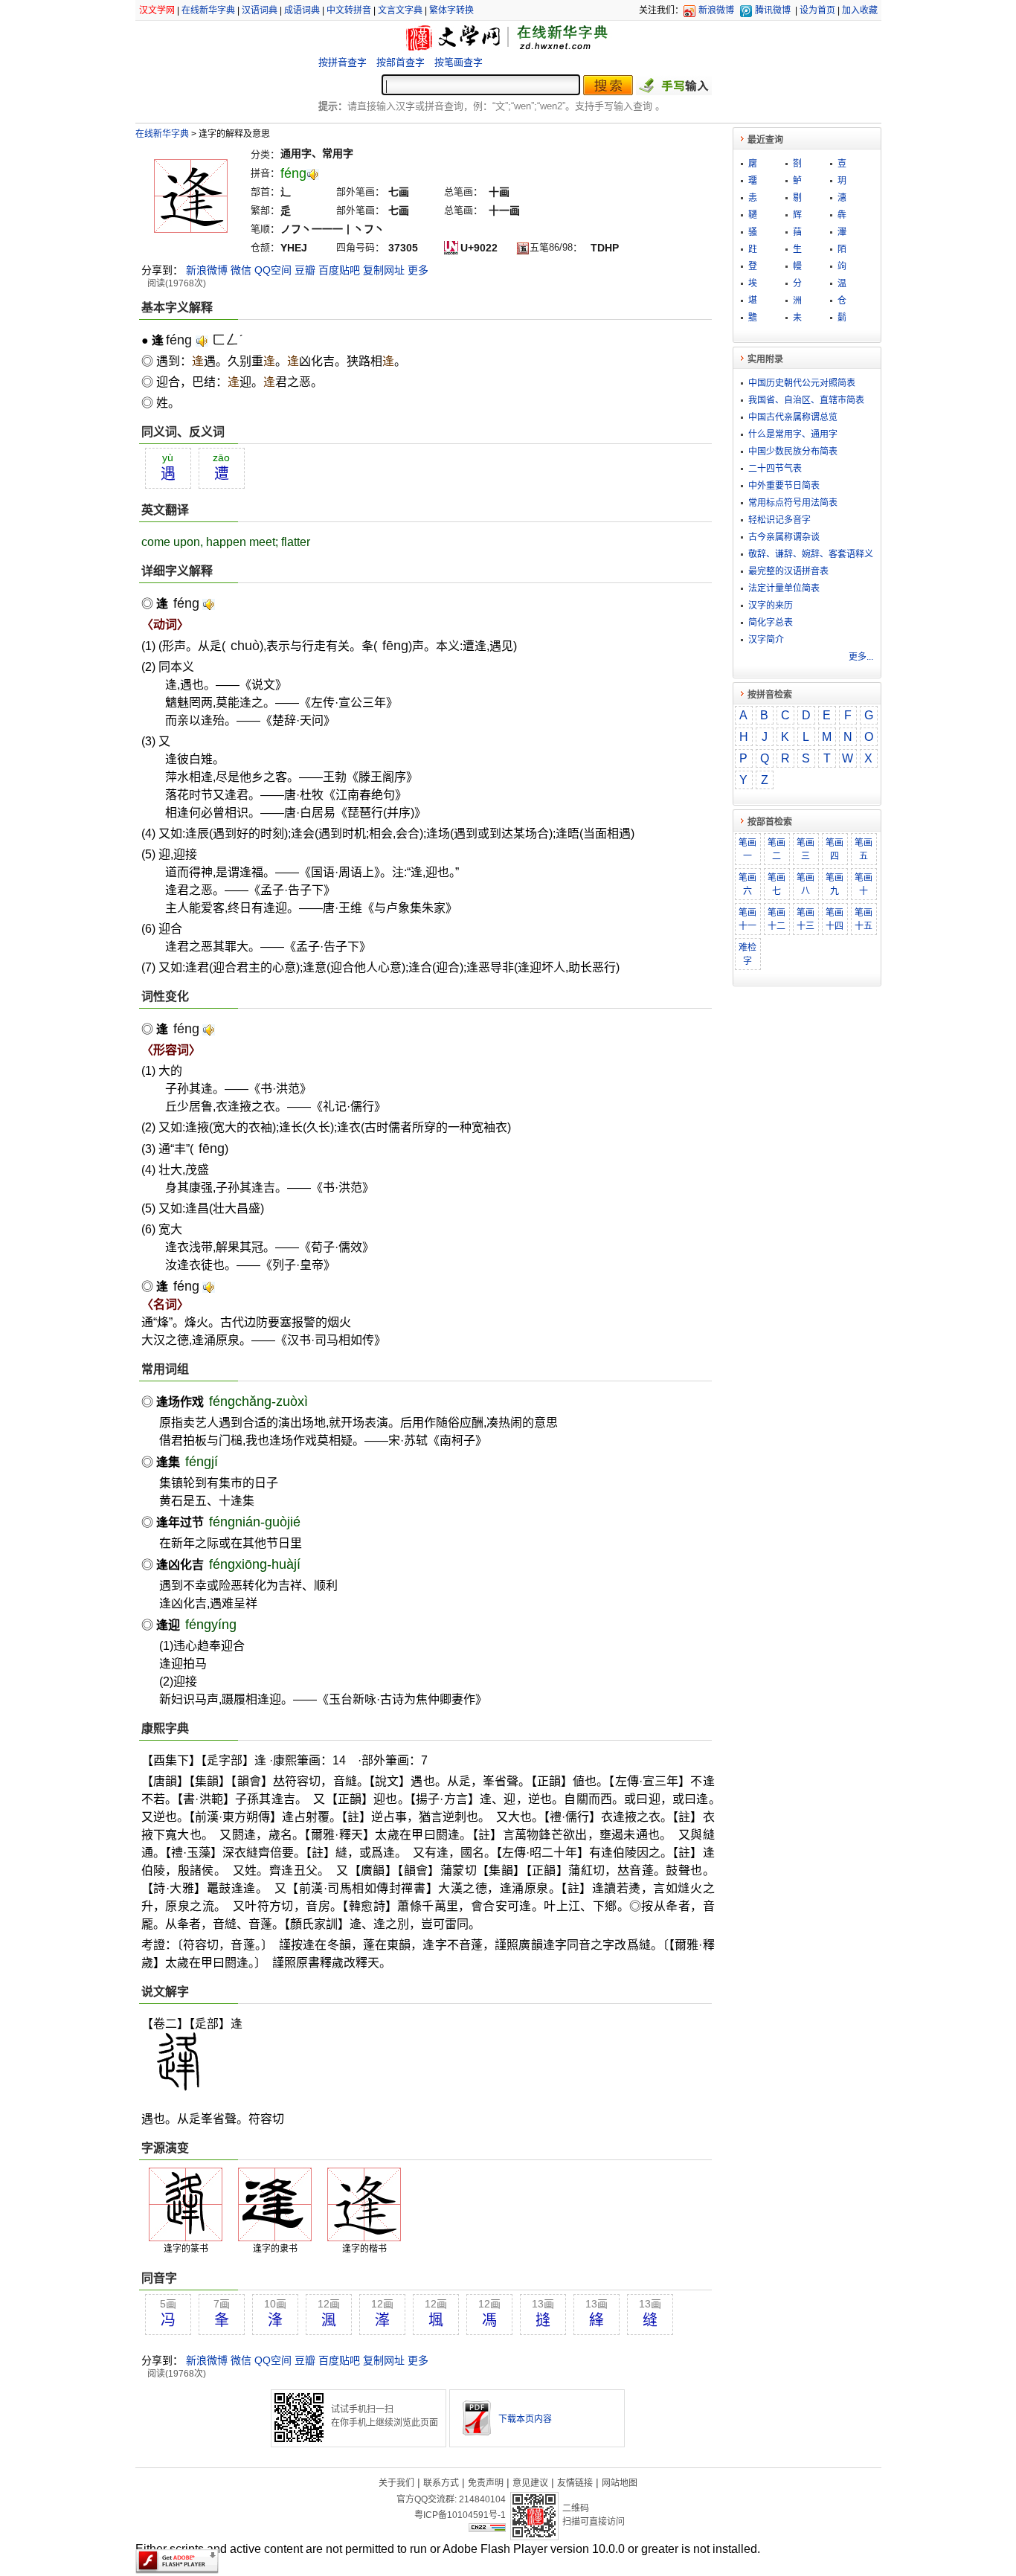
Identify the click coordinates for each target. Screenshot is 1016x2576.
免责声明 (486, 2483)
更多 (418, 270)
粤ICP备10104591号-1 (460, 2515)
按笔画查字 (459, 62)
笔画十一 (747, 919)
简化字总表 (771, 623)
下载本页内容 (525, 2419)
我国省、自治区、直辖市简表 (806, 400)
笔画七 (777, 884)
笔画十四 (835, 919)
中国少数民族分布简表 (793, 452)
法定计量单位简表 (784, 588)
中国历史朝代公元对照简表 (802, 383)
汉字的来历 (771, 606)
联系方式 (441, 2483)
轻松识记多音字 (779, 520)
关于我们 (396, 2483)
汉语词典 (260, 10)
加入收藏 (860, 10)
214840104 (482, 2499)
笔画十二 (777, 919)
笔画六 (747, 884)
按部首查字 (401, 62)
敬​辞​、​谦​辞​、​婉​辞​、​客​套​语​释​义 (811, 554)
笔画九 (835, 884)
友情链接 (575, 2483)
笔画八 (806, 884)
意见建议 (530, 2483)
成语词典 (302, 10)
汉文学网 (157, 10)
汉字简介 (766, 640)
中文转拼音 (349, 10)
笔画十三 (806, 919)
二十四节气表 (775, 469)
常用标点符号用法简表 (793, 503)
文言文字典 (400, 10)
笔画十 (864, 884)
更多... (861, 657)
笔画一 (747, 849)
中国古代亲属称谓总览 (793, 417)
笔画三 (806, 849)
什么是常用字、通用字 (793, 434)
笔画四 (835, 849)
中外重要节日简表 (784, 486)
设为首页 (817, 10)
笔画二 (777, 849)
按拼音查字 (343, 62)
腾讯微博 (773, 10)
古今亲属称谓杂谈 (784, 537)
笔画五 (864, 849)
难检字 (747, 954)
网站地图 (620, 2483)
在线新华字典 (208, 10)
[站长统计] (487, 2528)
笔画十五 (864, 919)
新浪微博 (716, 10)
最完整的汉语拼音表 (788, 571)
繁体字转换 (451, 10)
